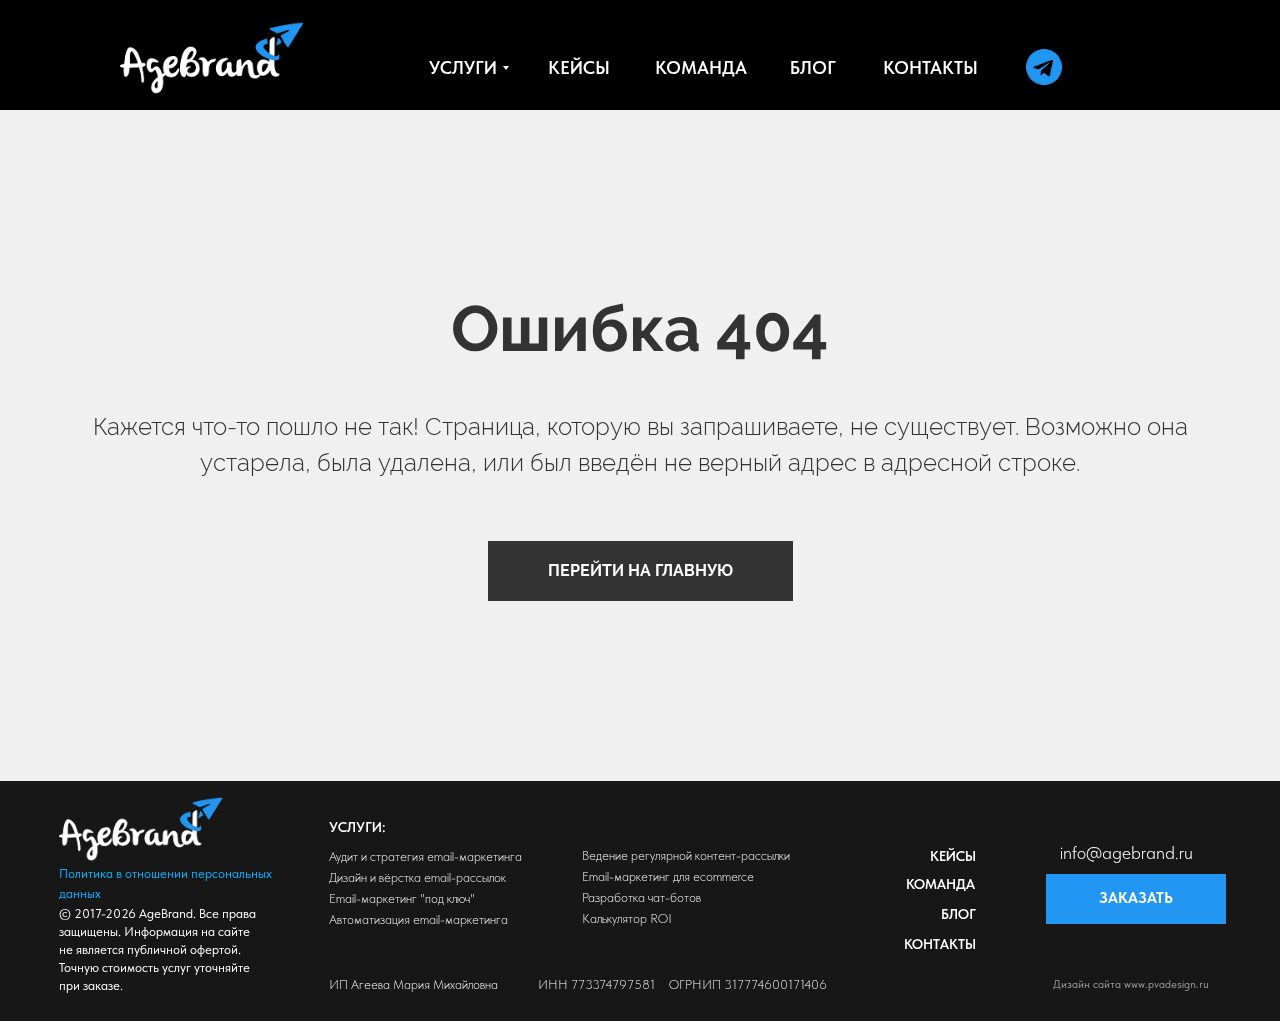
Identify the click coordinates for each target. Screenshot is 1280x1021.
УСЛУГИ (355, 827)
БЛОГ (958, 914)
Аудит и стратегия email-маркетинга (425, 856)
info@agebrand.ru (1126, 852)
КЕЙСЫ (953, 856)
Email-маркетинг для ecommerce (668, 876)
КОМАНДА (940, 884)
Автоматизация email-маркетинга (418, 919)
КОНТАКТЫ (940, 944)
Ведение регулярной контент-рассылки (686, 855)
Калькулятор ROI (627, 918)
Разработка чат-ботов (641, 897)
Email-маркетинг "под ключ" (402, 898)
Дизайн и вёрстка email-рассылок (417, 877)
